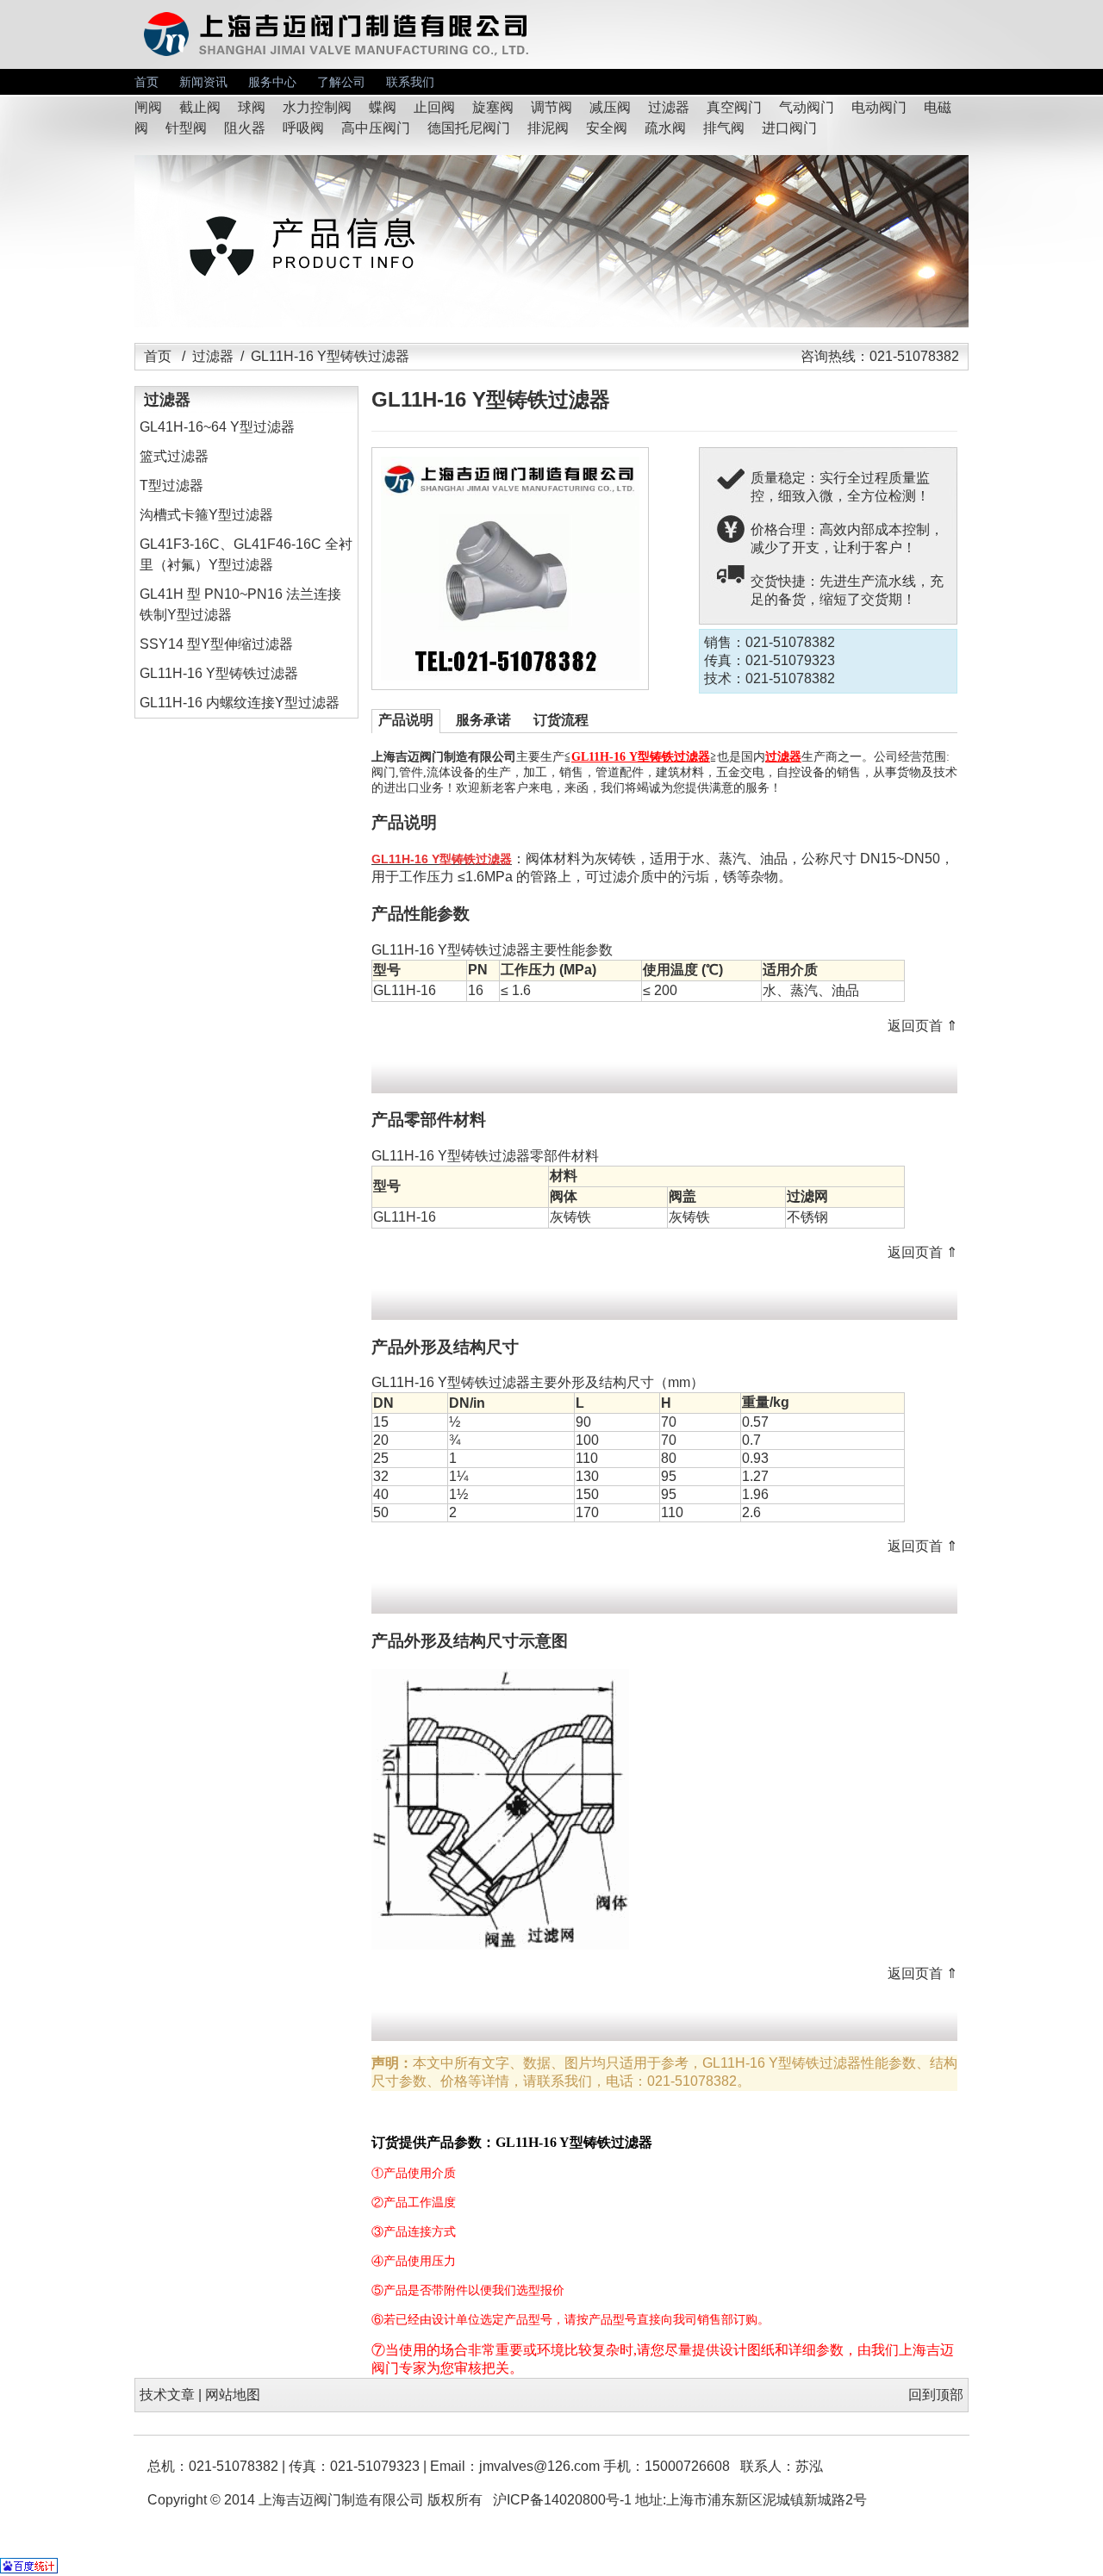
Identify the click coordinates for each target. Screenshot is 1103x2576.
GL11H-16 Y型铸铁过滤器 (219, 673)
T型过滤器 (171, 485)
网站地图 (233, 2395)
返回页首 (915, 1026)
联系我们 (410, 82)
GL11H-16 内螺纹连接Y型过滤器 (240, 703)
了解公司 (341, 82)
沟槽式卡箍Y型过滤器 (206, 515)
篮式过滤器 (174, 456)
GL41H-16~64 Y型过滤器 (217, 427)
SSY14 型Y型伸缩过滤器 (216, 644)
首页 (146, 82)
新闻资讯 (203, 82)
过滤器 (213, 356)
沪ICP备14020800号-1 (562, 2500)
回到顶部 (936, 2395)
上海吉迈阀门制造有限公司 (341, 2500)
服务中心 (272, 82)
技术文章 (167, 2395)
